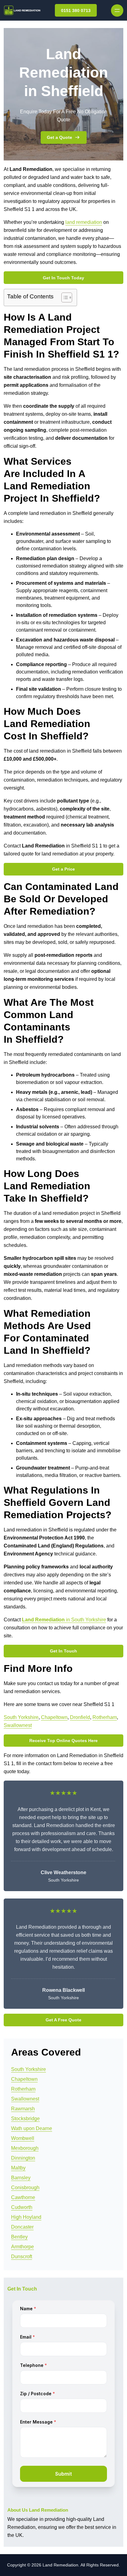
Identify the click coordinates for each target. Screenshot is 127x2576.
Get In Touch (63, 1651)
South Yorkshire (21, 1717)
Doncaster (22, 2227)
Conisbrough (25, 2188)
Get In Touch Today (63, 278)
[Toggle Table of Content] (64, 297)
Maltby (18, 2168)
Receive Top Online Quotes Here (63, 1741)
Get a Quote (59, 137)
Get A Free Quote (63, 2020)
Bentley (19, 2237)
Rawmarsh (23, 2109)
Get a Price (63, 869)
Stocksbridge (25, 2119)
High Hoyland (26, 2217)
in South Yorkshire (64, 1620)
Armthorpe (23, 2247)
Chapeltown (54, 1717)
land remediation (84, 222)
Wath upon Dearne (32, 2128)
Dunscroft (22, 2257)
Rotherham (105, 1717)
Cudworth (22, 2207)
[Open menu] (117, 10)
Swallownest (18, 1725)
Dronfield (80, 1717)
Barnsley (21, 2178)
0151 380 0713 (76, 10)
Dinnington (23, 2158)
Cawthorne (23, 2197)
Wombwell (23, 2138)
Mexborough (25, 2148)
